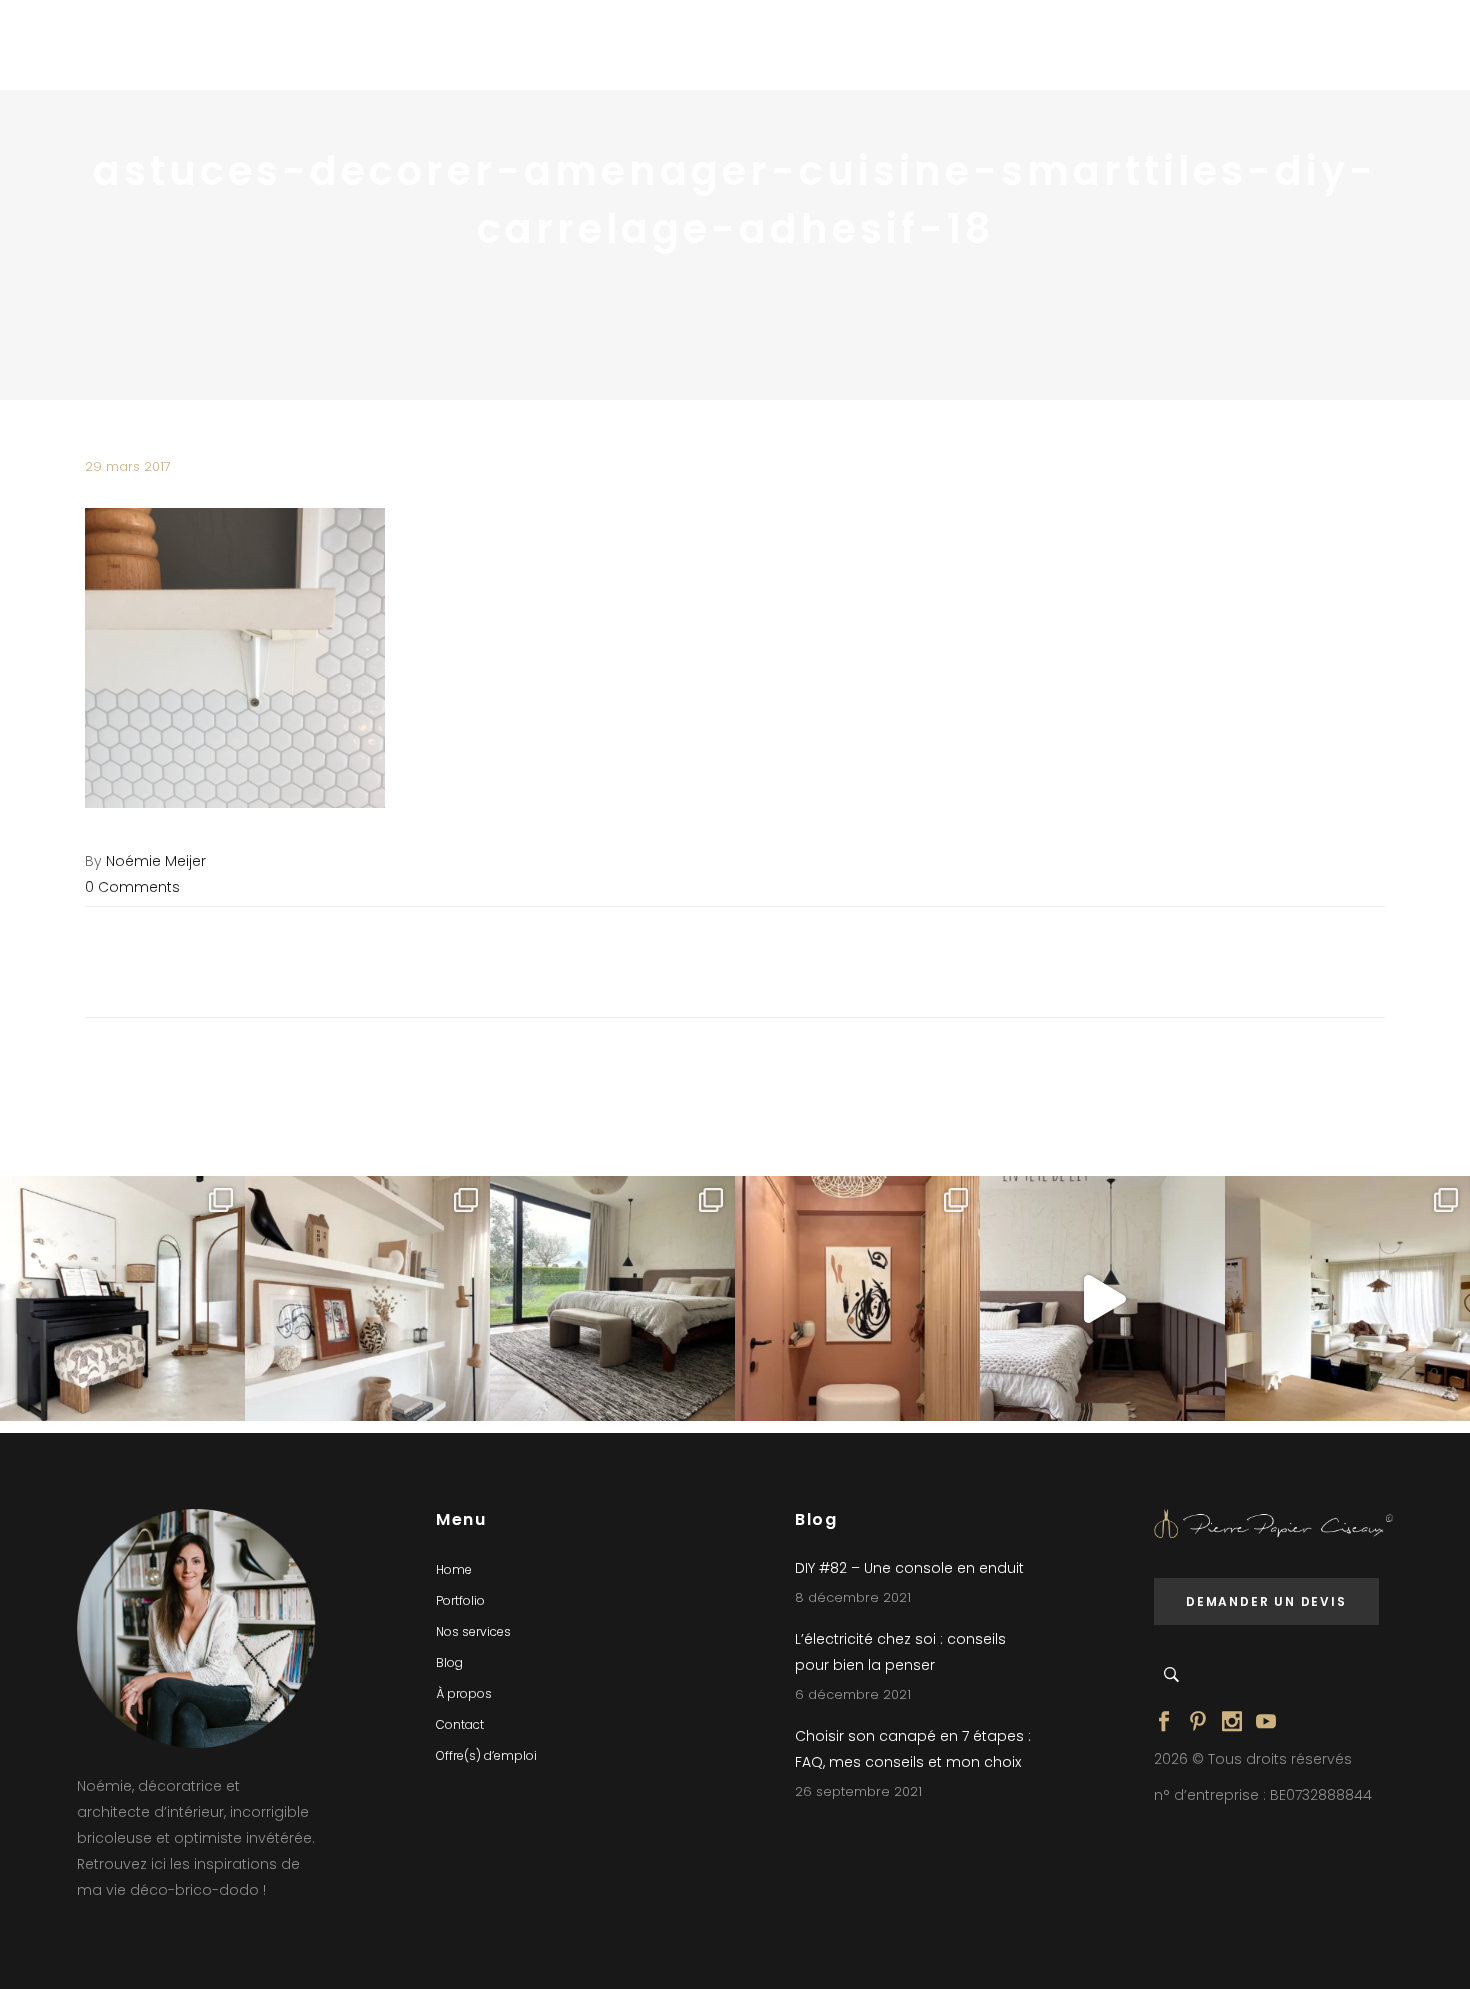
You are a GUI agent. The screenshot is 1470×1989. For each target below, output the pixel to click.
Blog (449, 1662)
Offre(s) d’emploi (486, 1755)
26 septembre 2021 (858, 1791)
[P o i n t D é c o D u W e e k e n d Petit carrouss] (1347, 1298)
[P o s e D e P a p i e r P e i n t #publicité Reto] (1102, 1298)
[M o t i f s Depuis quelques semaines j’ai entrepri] (122, 1298)
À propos (464, 1693)
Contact (460, 1724)
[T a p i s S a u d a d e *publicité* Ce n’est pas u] (612, 1298)
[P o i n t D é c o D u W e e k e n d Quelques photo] (857, 1298)
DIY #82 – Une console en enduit (909, 1568)
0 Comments (132, 887)
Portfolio (460, 1600)
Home (454, 1569)
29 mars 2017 (128, 466)
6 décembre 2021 (853, 1694)
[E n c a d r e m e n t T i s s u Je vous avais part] (367, 1298)
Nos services (473, 1631)
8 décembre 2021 (853, 1597)
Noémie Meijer (156, 861)
